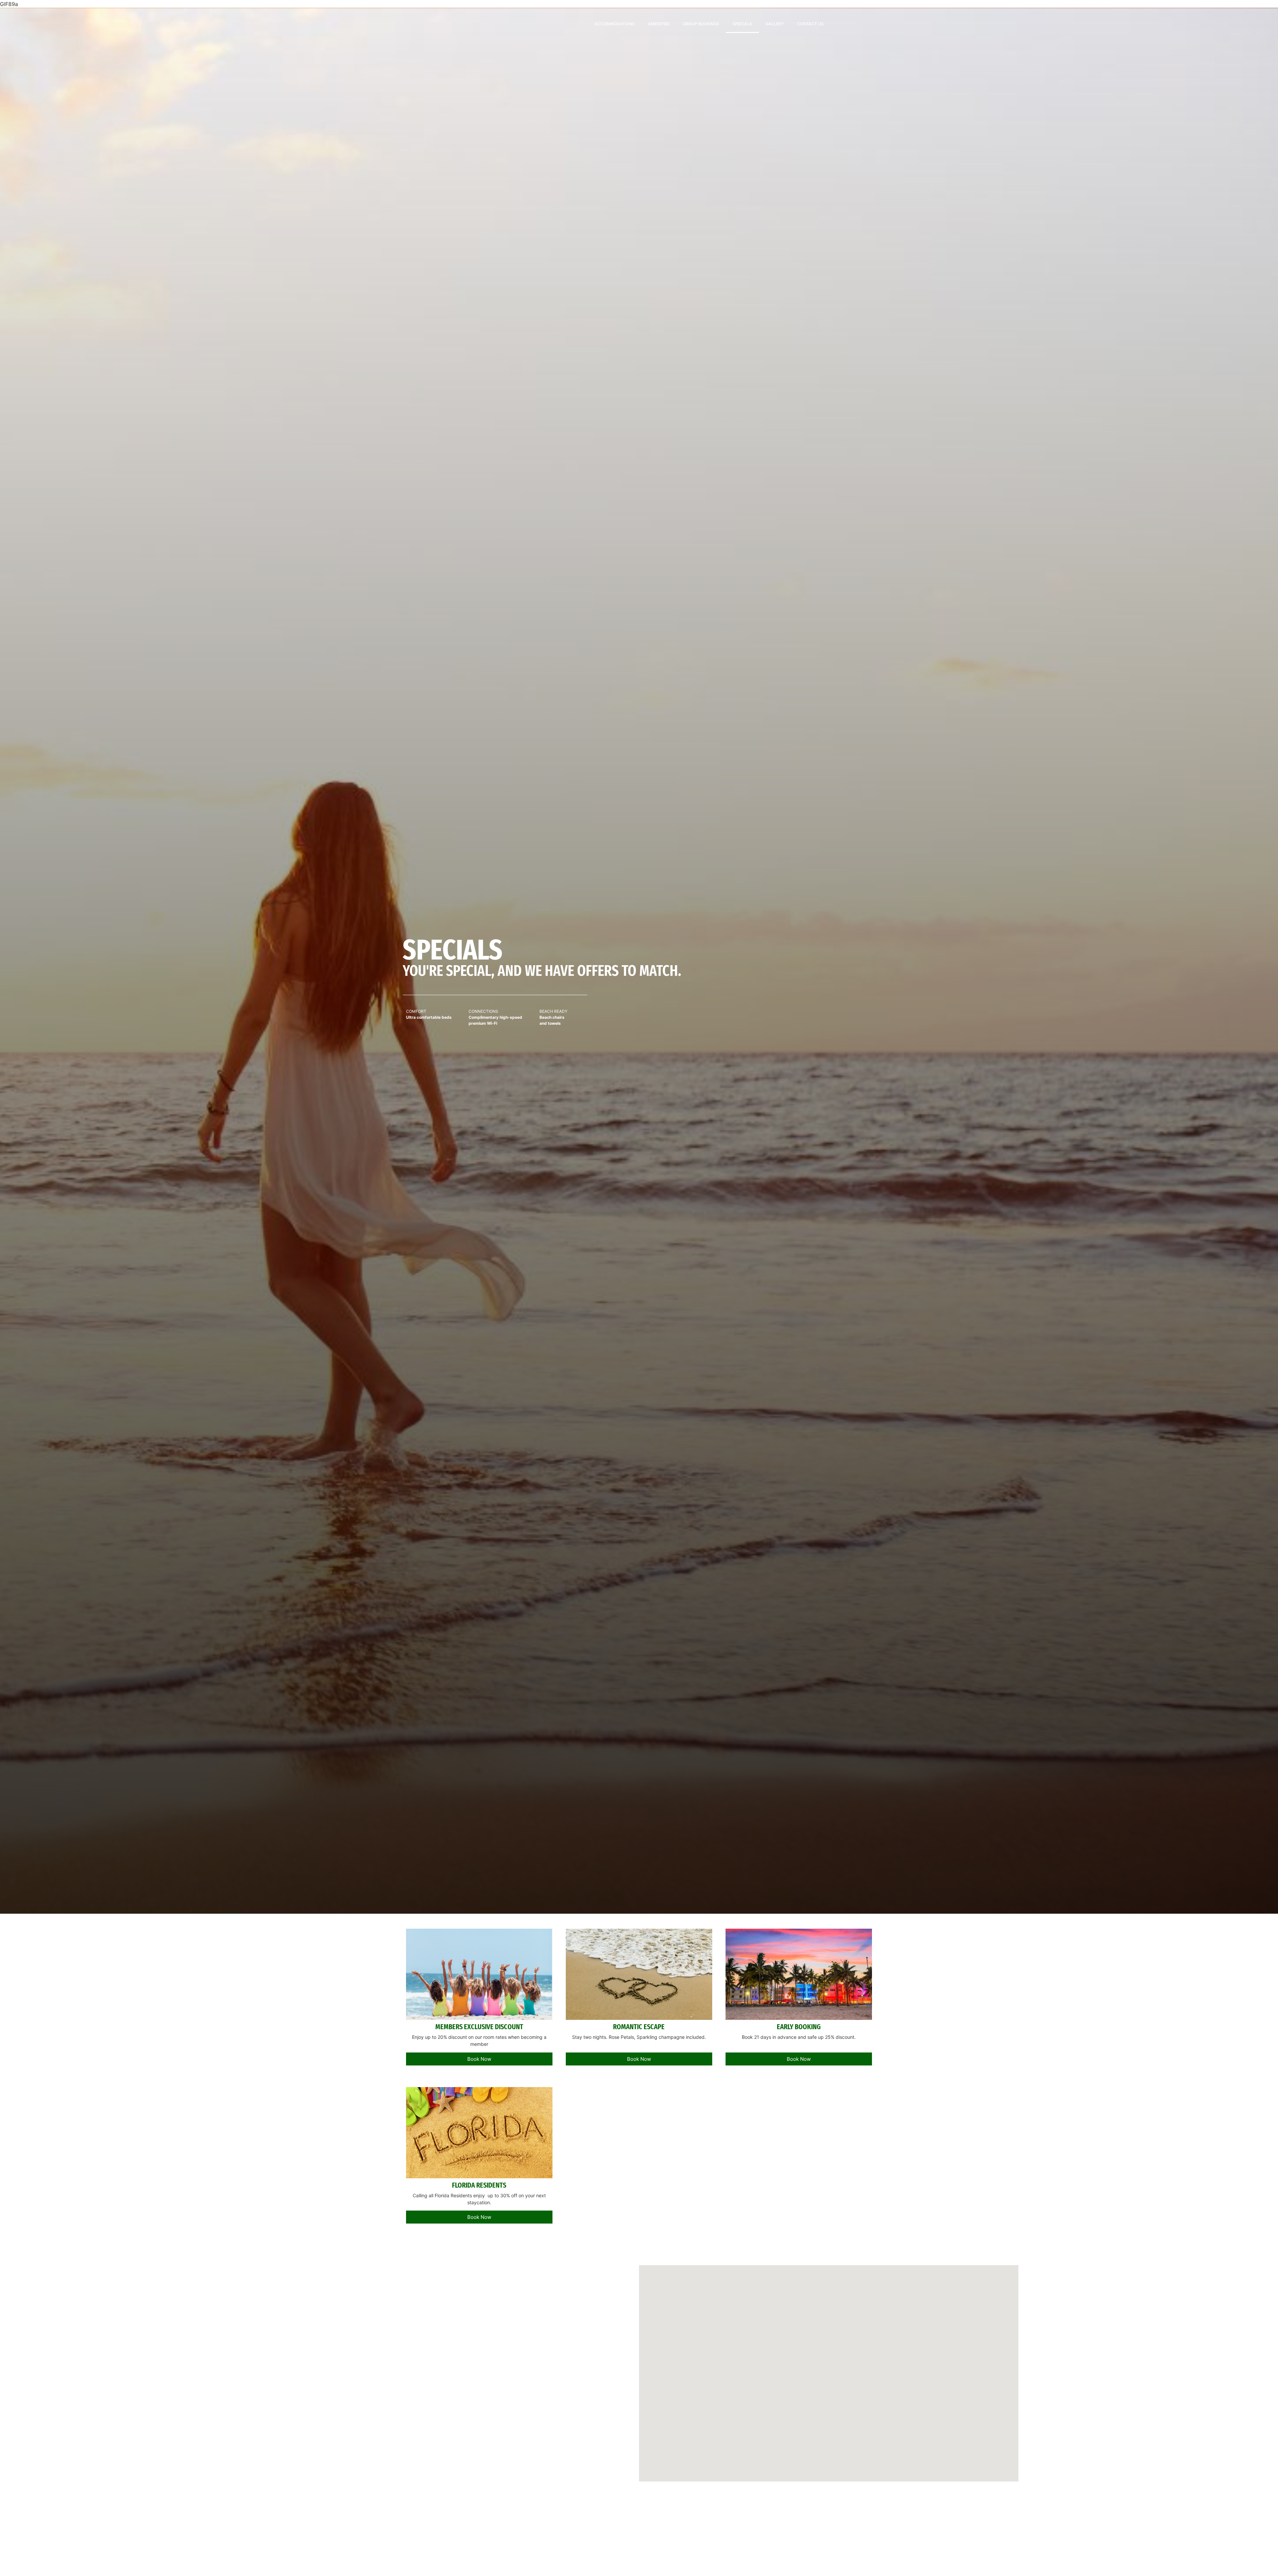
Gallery (775, 24)
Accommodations (615, 24)
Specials (742, 24)
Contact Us (810, 24)
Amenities (659, 24)
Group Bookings (701, 24)
